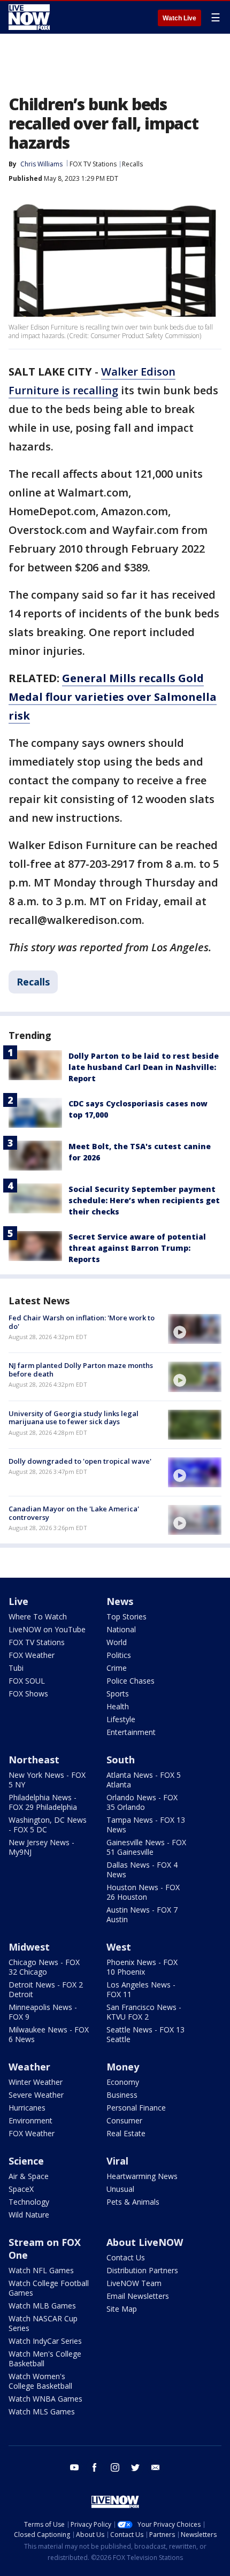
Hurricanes (27, 2108)
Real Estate (126, 2133)
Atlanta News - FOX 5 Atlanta (144, 1780)
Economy (123, 2082)
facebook (95, 2467)
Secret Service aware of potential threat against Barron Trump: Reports (137, 1248)
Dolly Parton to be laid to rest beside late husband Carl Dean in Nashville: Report (144, 1067)
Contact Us (126, 2257)
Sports (118, 1694)
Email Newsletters (138, 2296)
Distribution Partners (142, 2270)
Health (118, 1706)
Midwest (29, 1947)
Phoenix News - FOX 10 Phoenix (142, 1967)
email (156, 2467)
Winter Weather (36, 2082)
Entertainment (131, 1732)
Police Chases (131, 1681)
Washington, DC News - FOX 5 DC (48, 1825)
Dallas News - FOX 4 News (142, 1870)
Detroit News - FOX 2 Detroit (46, 1989)
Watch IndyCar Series (45, 2341)
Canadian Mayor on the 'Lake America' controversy (74, 1513)
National (121, 1629)
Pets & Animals (133, 2202)
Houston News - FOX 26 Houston (143, 1892)
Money (123, 2067)
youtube (74, 2467)
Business (122, 2095)
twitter (135, 2467)
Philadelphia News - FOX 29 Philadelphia (43, 1802)
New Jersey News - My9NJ (41, 1847)
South (121, 1760)
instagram (115, 2467)
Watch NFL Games (41, 2270)
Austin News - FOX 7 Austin (142, 1914)
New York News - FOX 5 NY (47, 1780)
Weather (29, 2067)
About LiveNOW (145, 2242)
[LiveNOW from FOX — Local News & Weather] (29, 17)
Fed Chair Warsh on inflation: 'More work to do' (82, 1322)
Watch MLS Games (42, 2411)
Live (18, 1601)
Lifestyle (121, 1719)
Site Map (122, 2309)
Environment (30, 2120)
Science (26, 2161)
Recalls (132, 164)
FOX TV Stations (93, 164)
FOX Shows (28, 1694)
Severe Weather (36, 2095)
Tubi (16, 1668)
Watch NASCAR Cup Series (43, 2323)
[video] (195, 1329)
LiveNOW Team (134, 2283)
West (119, 1947)
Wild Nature (29, 2215)
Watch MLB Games (42, 2306)
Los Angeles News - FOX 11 (141, 1989)
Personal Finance (136, 2108)
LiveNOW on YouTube (47, 1629)
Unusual (120, 2189)
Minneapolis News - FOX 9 (43, 2012)
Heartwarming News (142, 2176)
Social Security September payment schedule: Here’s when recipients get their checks (144, 1200)
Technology (29, 2202)
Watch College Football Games (49, 2288)
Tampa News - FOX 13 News (146, 1825)
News (120, 1601)
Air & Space (29, 2176)
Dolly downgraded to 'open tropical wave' (80, 1461)
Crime (117, 1668)
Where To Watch (38, 1616)
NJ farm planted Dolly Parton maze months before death (81, 1370)
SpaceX (21, 2189)
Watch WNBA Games (45, 2399)
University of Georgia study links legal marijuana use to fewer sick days (74, 1418)
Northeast (34, 1760)
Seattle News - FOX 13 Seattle (145, 2034)
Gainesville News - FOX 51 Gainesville (146, 1847)
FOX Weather (32, 1655)
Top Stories (126, 1616)
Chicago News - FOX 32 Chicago (44, 1967)
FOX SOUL (27, 1681)
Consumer (124, 2120)
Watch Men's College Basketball (45, 2359)
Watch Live (179, 18)
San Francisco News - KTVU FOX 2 (144, 2012)
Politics (119, 1655)
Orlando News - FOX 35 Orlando (142, 1802)
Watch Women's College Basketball (40, 2381)
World (117, 1642)
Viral (117, 2161)
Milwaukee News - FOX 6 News (49, 2034)
